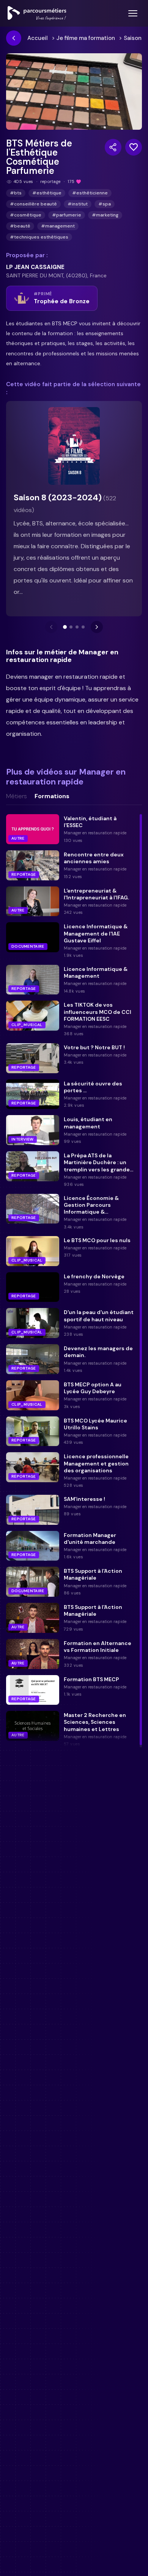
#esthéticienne (90, 193)
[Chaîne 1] (65, 627)
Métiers (17, 796)
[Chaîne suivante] (97, 627)
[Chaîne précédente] (51, 627)
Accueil (38, 38)
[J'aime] (134, 147)
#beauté (20, 226)
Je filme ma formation (86, 38)
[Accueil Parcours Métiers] (37, 13)
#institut (78, 204)
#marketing (105, 215)
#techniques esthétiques (39, 237)
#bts (16, 193)
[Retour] (14, 38)
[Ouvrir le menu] (133, 13)
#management (58, 226)
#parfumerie (67, 215)
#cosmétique (26, 215)
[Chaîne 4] (83, 627)
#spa (105, 204)
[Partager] (113, 147)
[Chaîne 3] (77, 627)
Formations (52, 796)
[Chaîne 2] (71, 627)
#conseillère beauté (33, 204)
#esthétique (47, 193)
